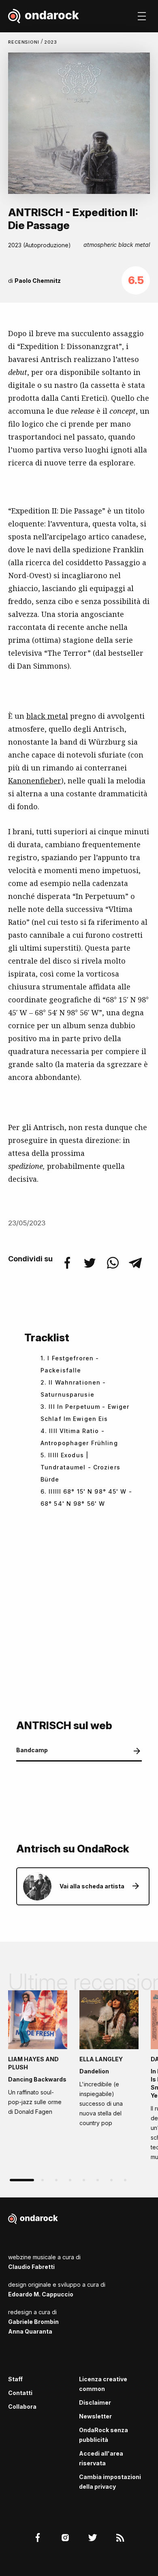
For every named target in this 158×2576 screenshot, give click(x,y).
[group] (38, 2055)
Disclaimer (95, 2402)
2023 (51, 42)
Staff (15, 2379)
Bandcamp (32, 1750)
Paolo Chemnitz (38, 281)
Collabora (22, 2407)
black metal (47, 716)
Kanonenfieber (35, 781)
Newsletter (95, 2416)
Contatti (20, 2393)
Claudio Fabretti (31, 2267)
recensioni (25, 42)
